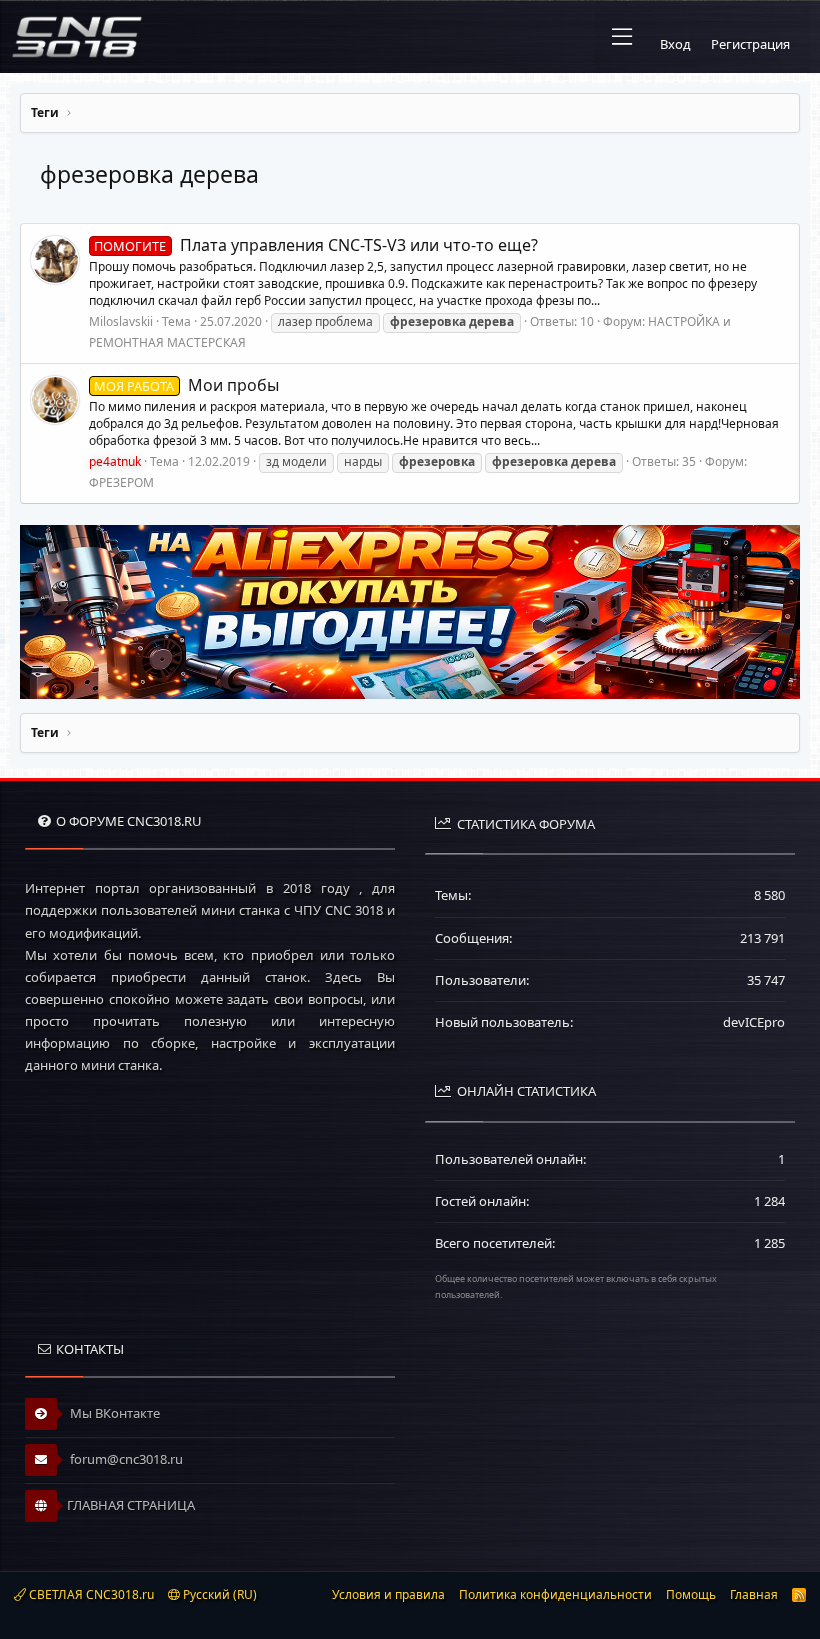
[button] (622, 37)
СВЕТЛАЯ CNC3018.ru (90, 1594)
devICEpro (754, 1022)
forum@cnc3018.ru (125, 1459)
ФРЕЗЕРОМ (121, 482)
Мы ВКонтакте (113, 1413)
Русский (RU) (218, 1594)
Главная (754, 1594)
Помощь (691, 1594)
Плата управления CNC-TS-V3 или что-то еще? (315, 245)
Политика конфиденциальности (555, 1594)
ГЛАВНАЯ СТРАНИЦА (131, 1505)
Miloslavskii (121, 321)
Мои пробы (186, 385)
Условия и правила (388, 1594)
